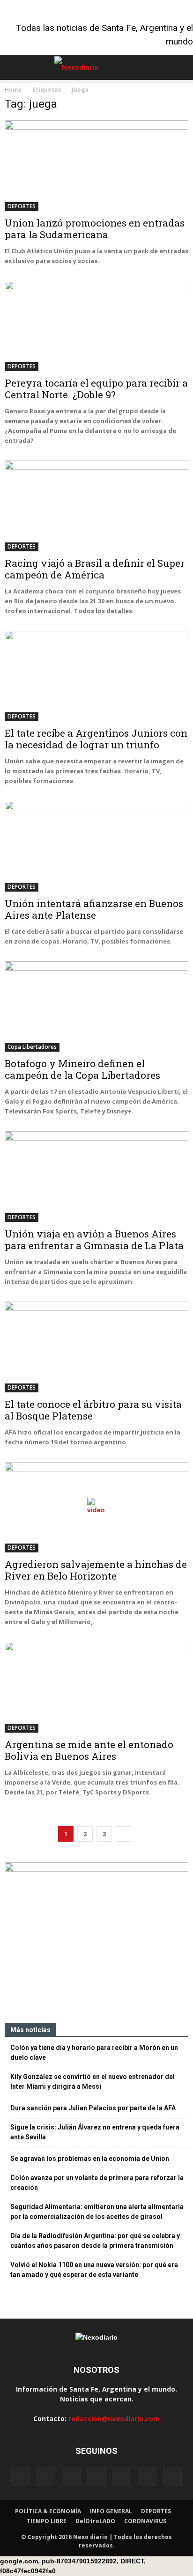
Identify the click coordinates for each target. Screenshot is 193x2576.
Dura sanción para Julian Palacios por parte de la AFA (93, 2108)
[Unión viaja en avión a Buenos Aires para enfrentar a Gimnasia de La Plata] (96, 1177)
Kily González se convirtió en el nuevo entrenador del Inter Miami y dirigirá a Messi (93, 2082)
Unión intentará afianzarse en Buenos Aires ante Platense (94, 909)
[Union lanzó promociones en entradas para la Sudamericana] (96, 166)
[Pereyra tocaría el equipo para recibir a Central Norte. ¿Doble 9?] (96, 326)
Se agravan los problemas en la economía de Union (90, 2159)
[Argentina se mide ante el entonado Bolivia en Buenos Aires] (96, 1687)
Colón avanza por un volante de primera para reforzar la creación (97, 2183)
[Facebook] (21, 2477)
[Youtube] (172, 2477)
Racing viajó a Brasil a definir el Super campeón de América (95, 569)
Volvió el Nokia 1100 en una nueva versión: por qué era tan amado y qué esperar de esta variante (94, 2270)
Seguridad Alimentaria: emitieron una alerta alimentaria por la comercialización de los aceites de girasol (97, 2212)
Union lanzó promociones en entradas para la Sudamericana (95, 229)
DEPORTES (22, 206)
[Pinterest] (122, 2477)
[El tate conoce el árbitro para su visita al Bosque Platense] (96, 1347)
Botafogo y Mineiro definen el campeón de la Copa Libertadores (82, 1069)
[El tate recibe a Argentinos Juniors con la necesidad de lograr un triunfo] (96, 676)
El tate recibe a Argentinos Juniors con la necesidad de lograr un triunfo (96, 739)
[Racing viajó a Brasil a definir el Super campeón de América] (96, 506)
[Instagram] (71, 2477)
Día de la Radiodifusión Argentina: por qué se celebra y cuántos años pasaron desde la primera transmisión (95, 2241)
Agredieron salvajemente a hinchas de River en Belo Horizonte (96, 1570)
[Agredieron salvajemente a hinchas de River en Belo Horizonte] (96, 1508)
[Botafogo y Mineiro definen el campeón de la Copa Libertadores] (96, 1007)
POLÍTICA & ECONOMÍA (48, 2511)
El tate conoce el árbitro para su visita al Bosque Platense (93, 1410)
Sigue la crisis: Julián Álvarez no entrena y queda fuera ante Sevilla (95, 2132)
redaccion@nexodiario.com (114, 2419)
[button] (180, 67)
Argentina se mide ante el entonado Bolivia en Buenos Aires (89, 1750)
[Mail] (96, 2477)
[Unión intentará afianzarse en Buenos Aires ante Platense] (96, 846)
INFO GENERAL (111, 2511)
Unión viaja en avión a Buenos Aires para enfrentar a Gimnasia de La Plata (94, 1240)
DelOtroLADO (95, 2521)
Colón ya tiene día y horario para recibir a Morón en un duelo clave (94, 2053)
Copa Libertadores (32, 1047)
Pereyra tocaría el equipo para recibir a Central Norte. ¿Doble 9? (96, 389)
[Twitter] (147, 2477)
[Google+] (46, 2477)
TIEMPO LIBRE (47, 2521)
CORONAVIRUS (145, 2521)
